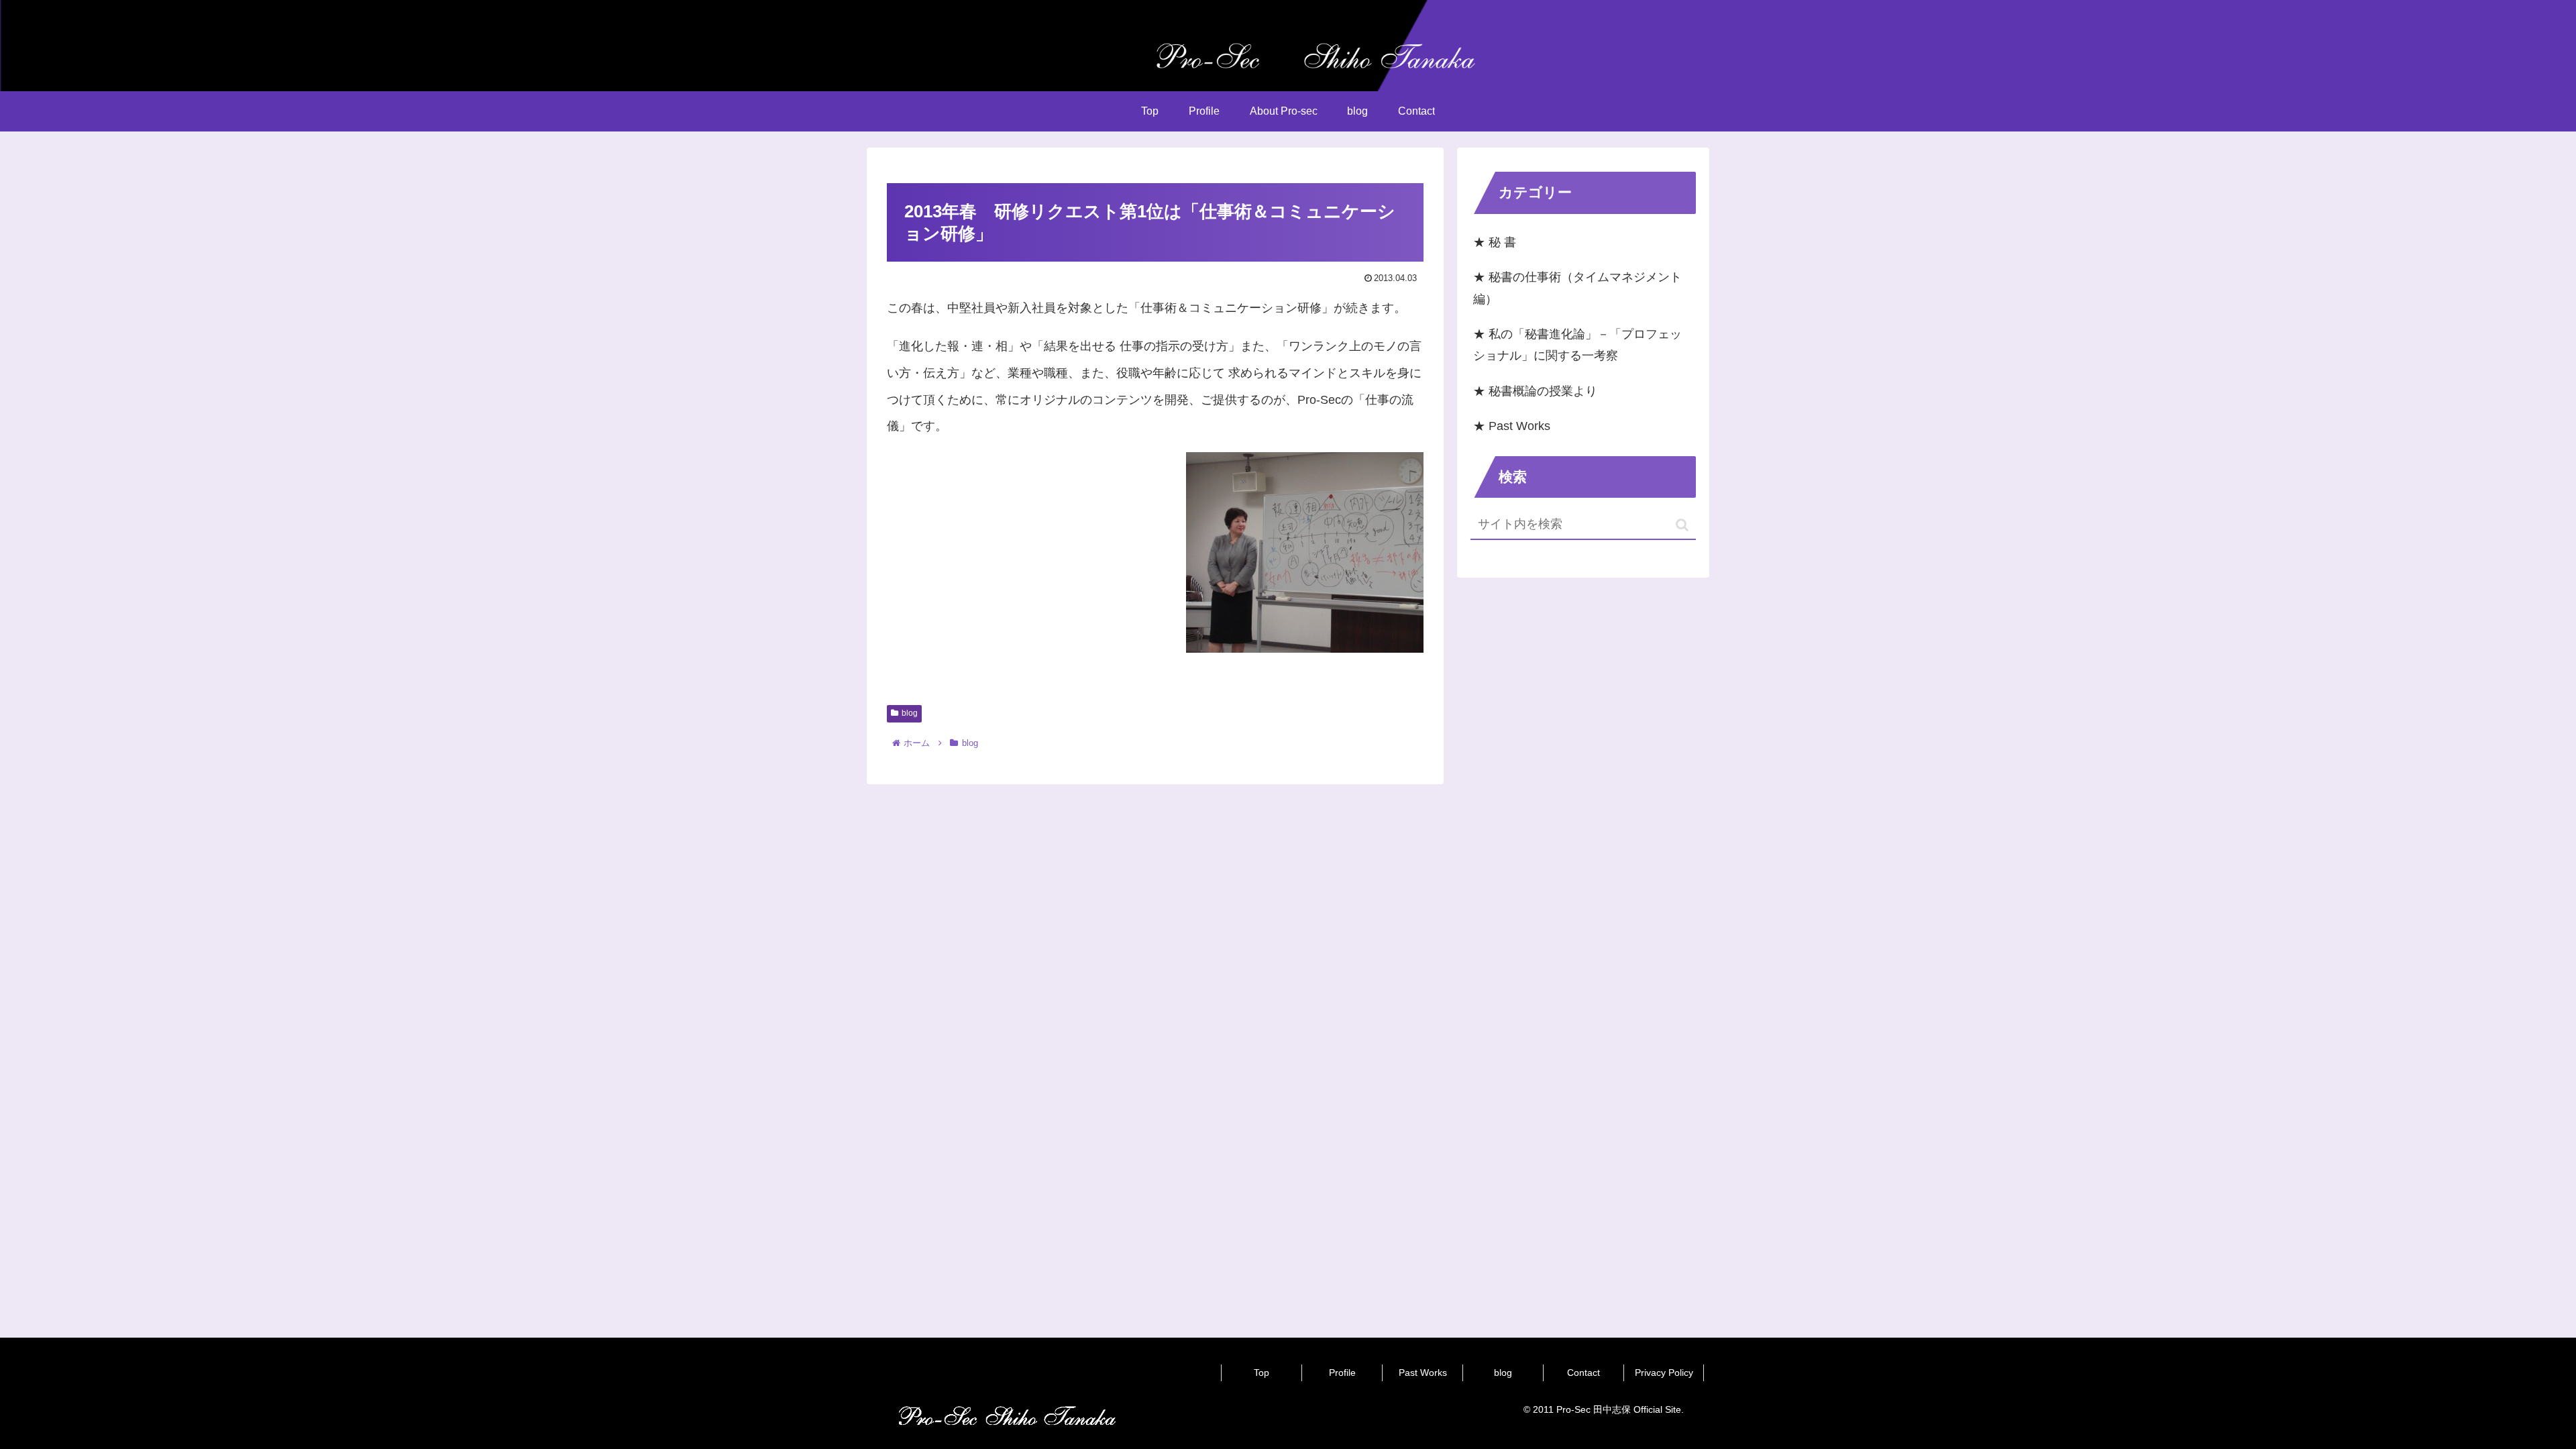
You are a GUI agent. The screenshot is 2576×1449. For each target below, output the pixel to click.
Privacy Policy (1664, 1373)
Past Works (1423, 1373)
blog (910, 713)
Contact (1584, 1373)
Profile (1342, 1373)
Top (1262, 1373)
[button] (1682, 525)
